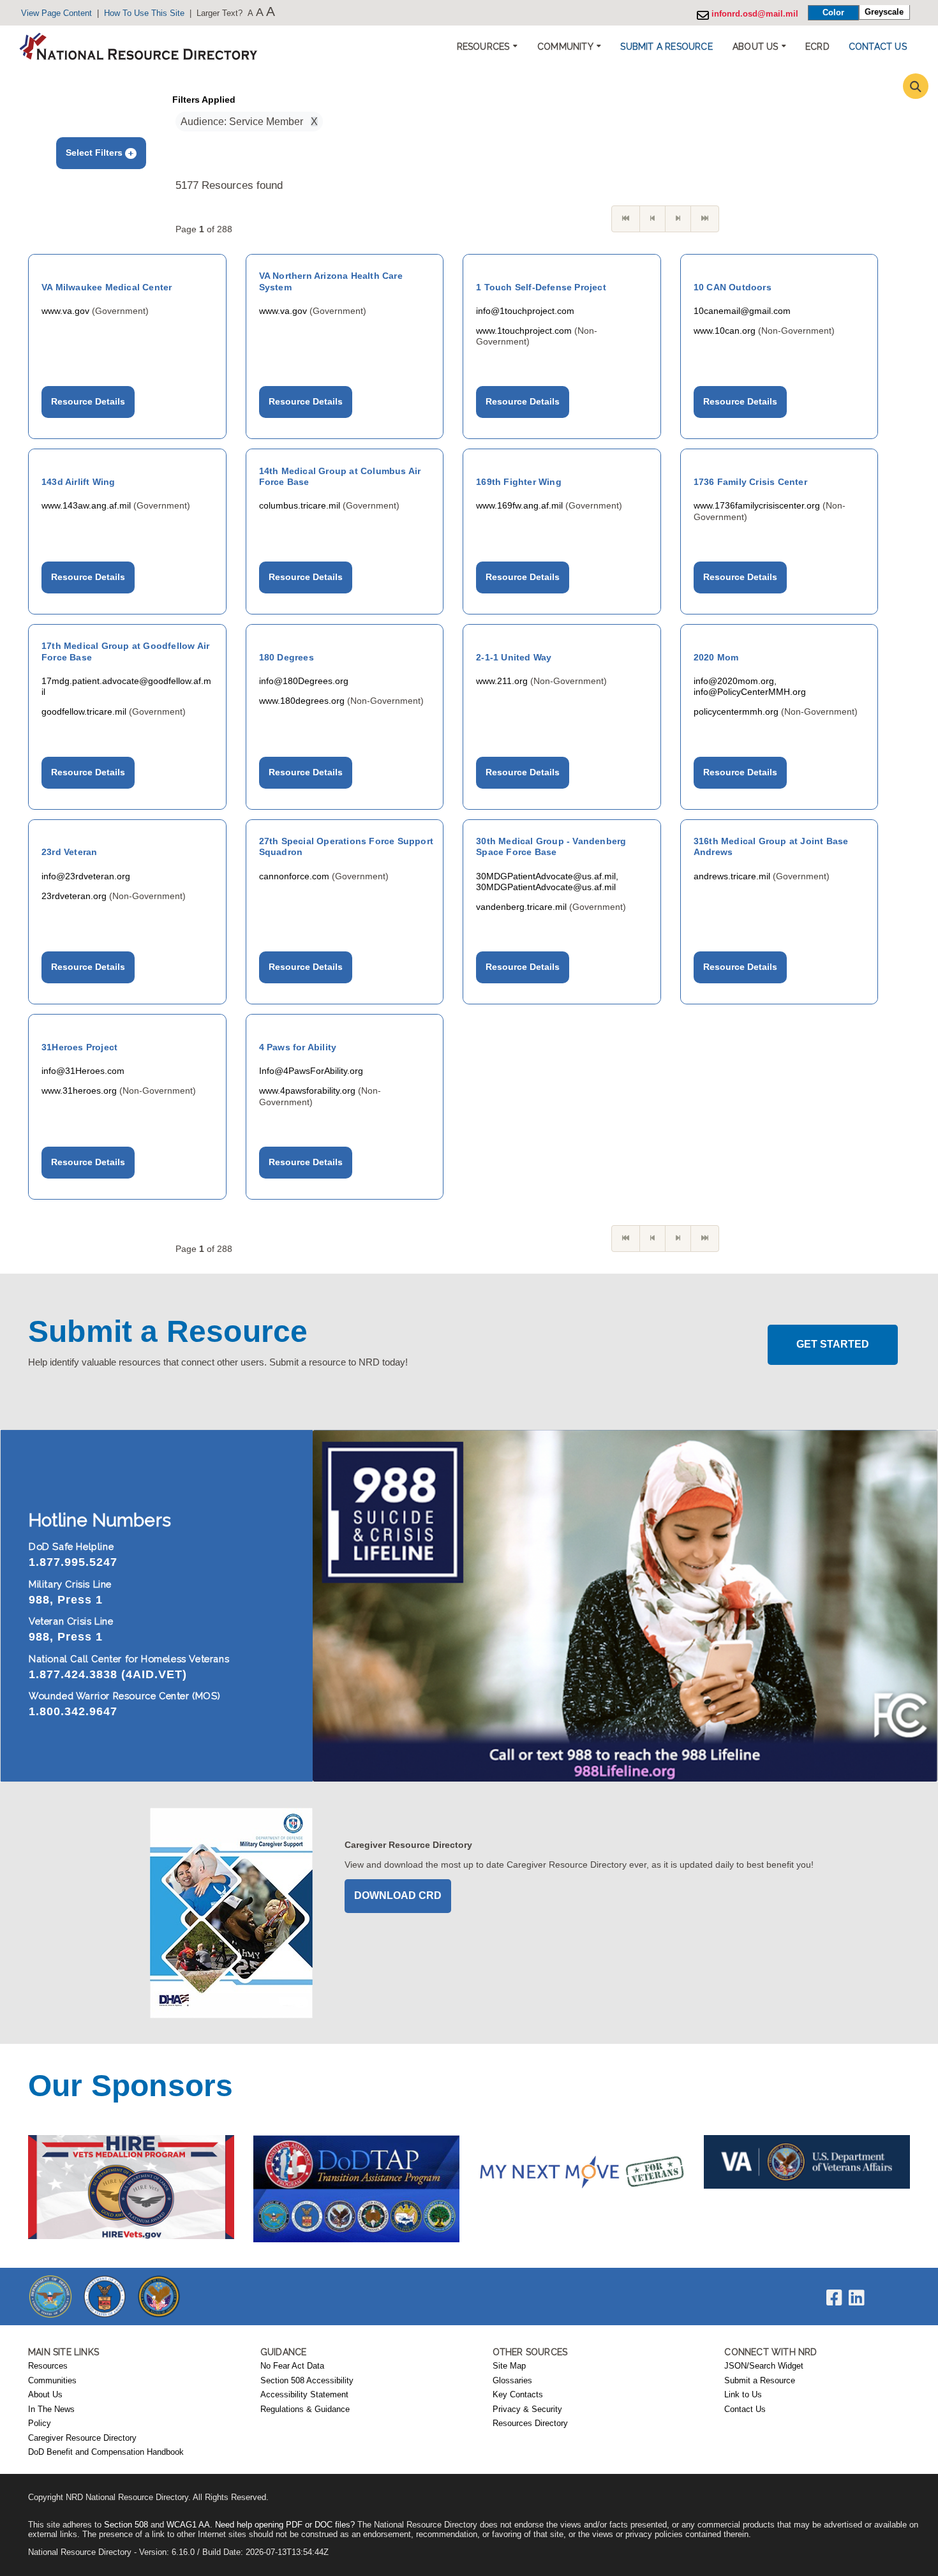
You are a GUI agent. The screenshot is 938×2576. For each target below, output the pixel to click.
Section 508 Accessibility (307, 2381)
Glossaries (512, 2381)
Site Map (509, 2366)
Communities (52, 2381)
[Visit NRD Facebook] (834, 2301)
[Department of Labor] (105, 2296)
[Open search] (916, 86)
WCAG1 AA (188, 2525)
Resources (48, 2366)
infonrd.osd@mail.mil (754, 14)
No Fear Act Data (292, 2366)
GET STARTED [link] (833, 1344)
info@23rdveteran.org (86, 876)
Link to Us (743, 2395)
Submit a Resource (760, 2381)
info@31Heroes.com (83, 1071)
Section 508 (126, 2525)
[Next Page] (678, 219)
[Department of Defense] (50, 2296)
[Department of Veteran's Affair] (159, 2296)
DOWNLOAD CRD (398, 1895)
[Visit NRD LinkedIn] (857, 2301)
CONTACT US (878, 47)
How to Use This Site (144, 13)
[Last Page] (705, 219)
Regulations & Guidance (305, 2409)
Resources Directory (530, 2423)
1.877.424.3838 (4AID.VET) (108, 1674)
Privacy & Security (527, 2409)
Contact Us (745, 2409)
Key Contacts (518, 2395)
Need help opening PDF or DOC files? (285, 2525)
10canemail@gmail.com (742, 311)
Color (833, 12)
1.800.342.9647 (73, 1711)
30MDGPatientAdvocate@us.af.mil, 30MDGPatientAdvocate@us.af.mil (547, 882)
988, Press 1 (66, 1600)
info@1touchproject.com (525, 311)
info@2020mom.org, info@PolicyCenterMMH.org (750, 686)
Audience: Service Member (246, 122)
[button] (666, 47)
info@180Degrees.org (304, 681)
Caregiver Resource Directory (82, 2438)
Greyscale (884, 12)
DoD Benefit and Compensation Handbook (106, 2452)
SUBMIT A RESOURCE (666, 47)
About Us (45, 2395)
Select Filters (95, 153)
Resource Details (88, 401)
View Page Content (56, 13)
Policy (40, 2423)
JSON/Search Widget (764, 2366)
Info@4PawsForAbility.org (311, 1071)
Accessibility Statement (304, 2395)
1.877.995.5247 (73, 1562)
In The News (51, 2409)
